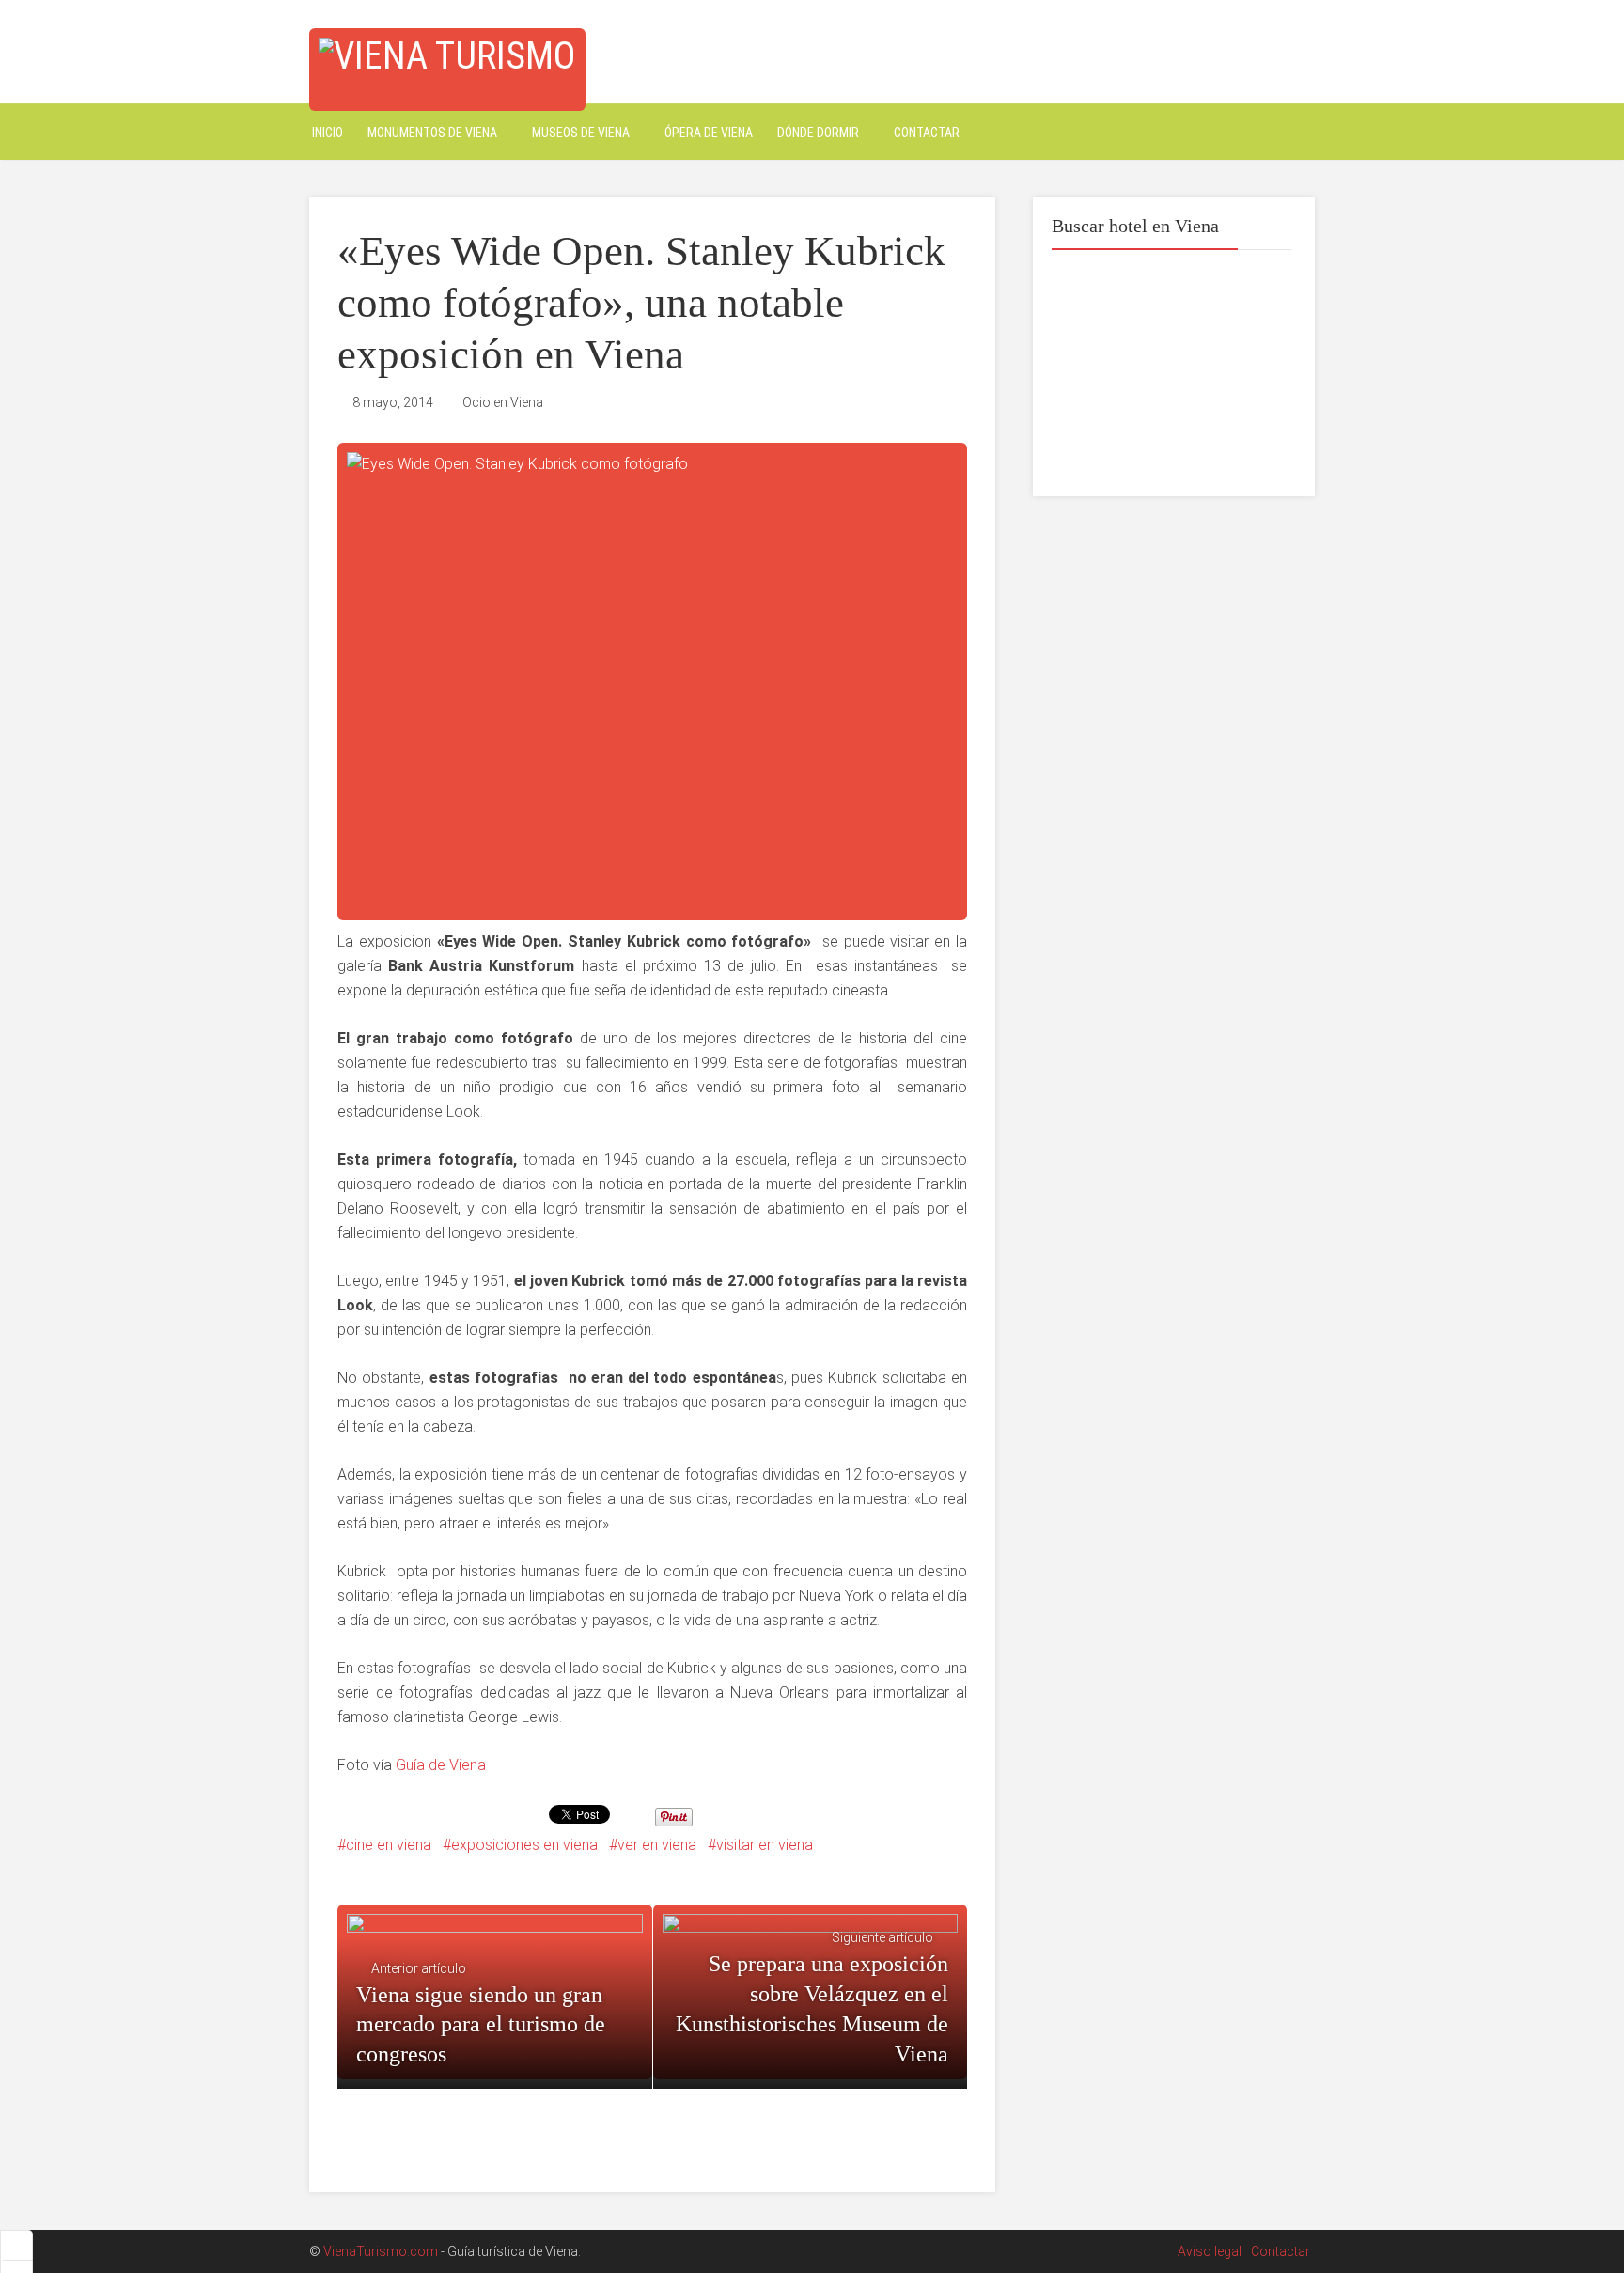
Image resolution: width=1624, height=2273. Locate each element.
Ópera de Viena (709, 133)
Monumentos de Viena (432, 133)
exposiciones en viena (524, 1845)
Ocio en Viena (503, 402)
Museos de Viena (581, 133)
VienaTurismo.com (381, 2251)
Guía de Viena (441, 1765)
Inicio (328, 133)
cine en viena (389, 1845)
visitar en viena (765, 1845)
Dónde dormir (818, 133)
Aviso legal (1210, 2251)
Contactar (927, 133)
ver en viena (657, 1845)
